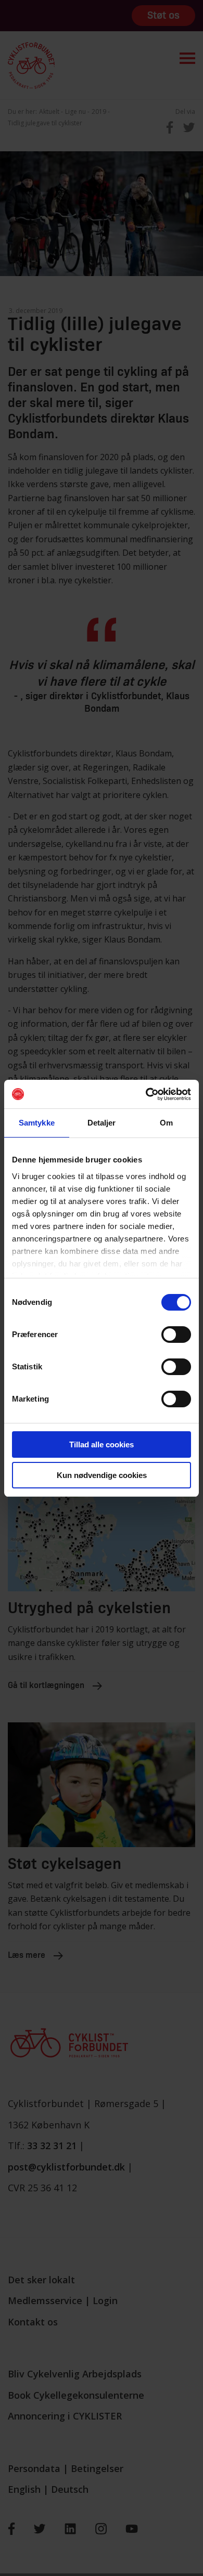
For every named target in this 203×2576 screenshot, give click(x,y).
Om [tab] (166, 1123)
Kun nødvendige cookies (102, 1475)
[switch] (176, 1335)
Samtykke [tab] (37, 1123)
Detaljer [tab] (102, 1123)
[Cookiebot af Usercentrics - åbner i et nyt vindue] (146, 1094)
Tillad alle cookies (102, 1444)
